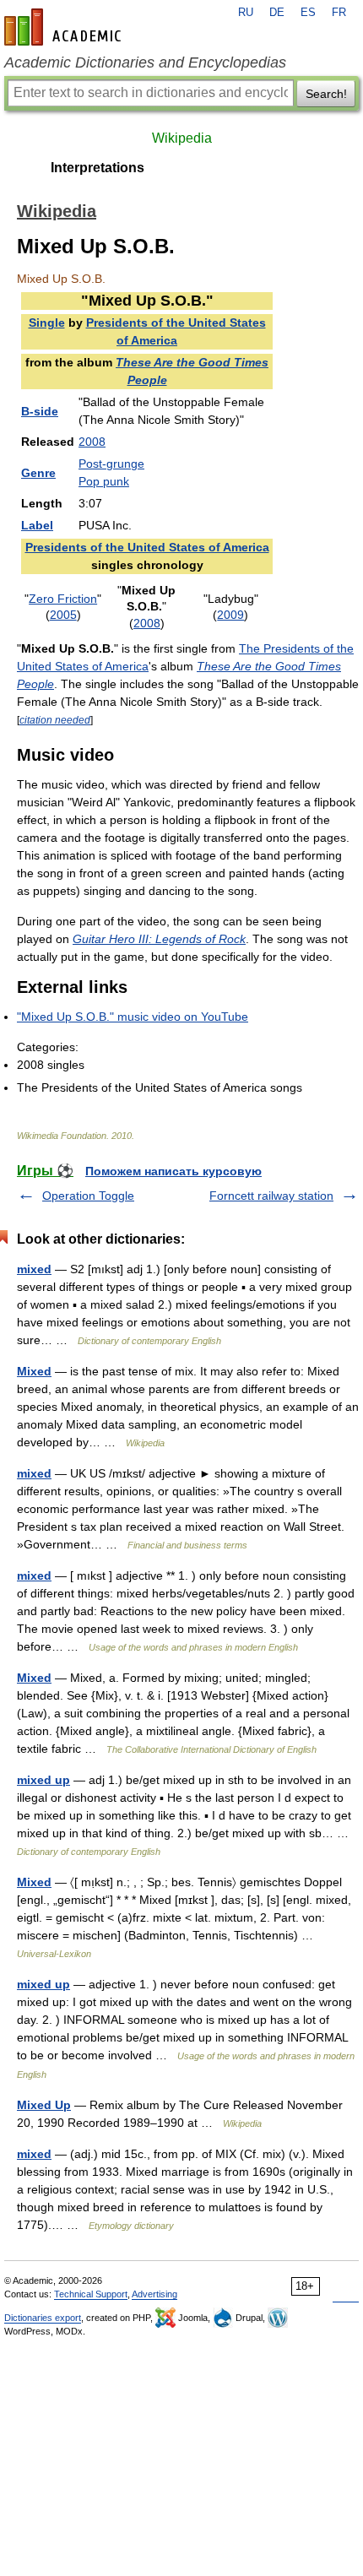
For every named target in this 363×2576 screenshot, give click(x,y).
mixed (34, 1269)
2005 (63, 615)
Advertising (154, 2294)
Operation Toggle (88, 1196)
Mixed (34, 1371)
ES (308, 13)
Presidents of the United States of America (147, 547)
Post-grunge (111, 464)
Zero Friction (63, 599)
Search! (326, 94)
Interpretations (98, 168)
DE (277, 13)
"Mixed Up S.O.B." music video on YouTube (133, 1017)
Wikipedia (182, 138)
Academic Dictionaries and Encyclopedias (145, 62)
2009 (230, 615)
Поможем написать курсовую (173, 1171)
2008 (92, 442)
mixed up (43, 1780)
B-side (40, 411)
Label (37, 525)
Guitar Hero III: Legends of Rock (159, 939)
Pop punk (104, 481)
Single (47, 323)
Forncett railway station (271, 1196)
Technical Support (91, 2294)
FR (339, 13)
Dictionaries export (43, 2318)
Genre (38, 473)
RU (246, 13)
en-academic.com (65, 27)
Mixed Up (44, 2105)
